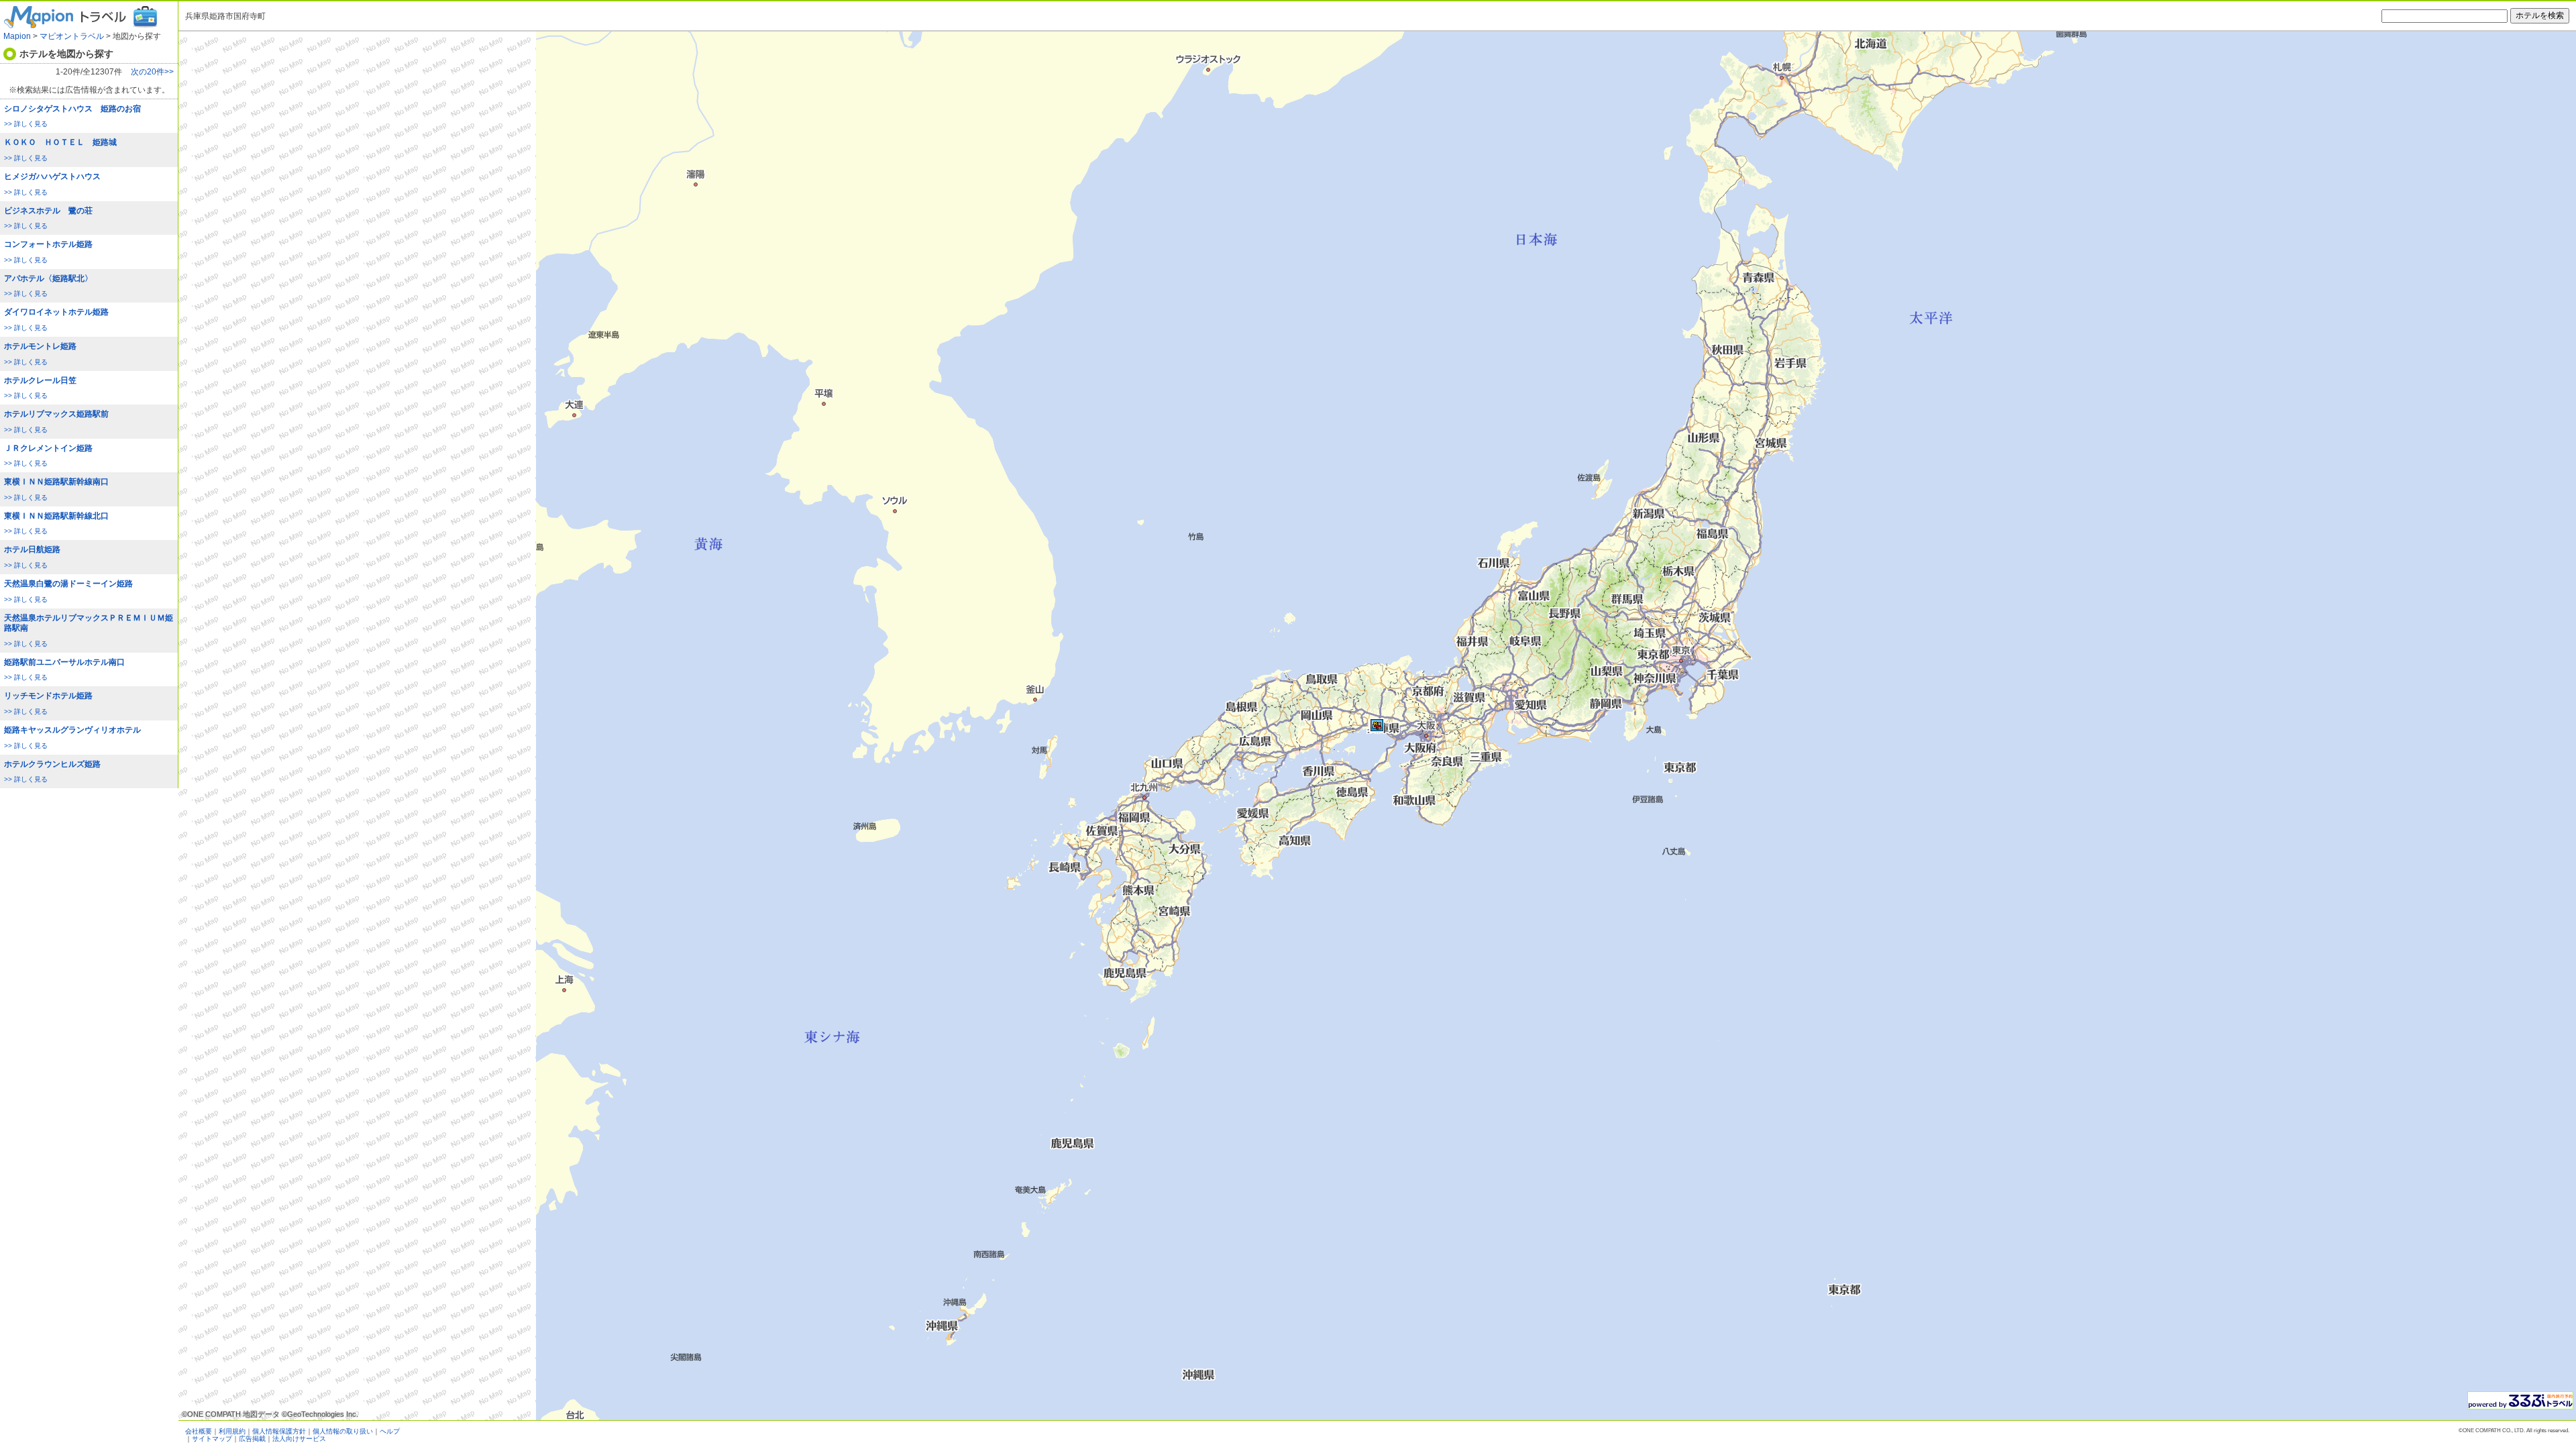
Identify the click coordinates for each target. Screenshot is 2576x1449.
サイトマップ (212, 1439)
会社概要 (199, 1431)
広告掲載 (252, 1439)
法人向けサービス (299, 1439)
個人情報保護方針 (279, 1431)
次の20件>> (152, 72)
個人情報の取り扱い (343, 1431)
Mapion (17, 36)
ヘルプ (390, 1431)
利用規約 (232, 1431)
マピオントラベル (72, 36)
